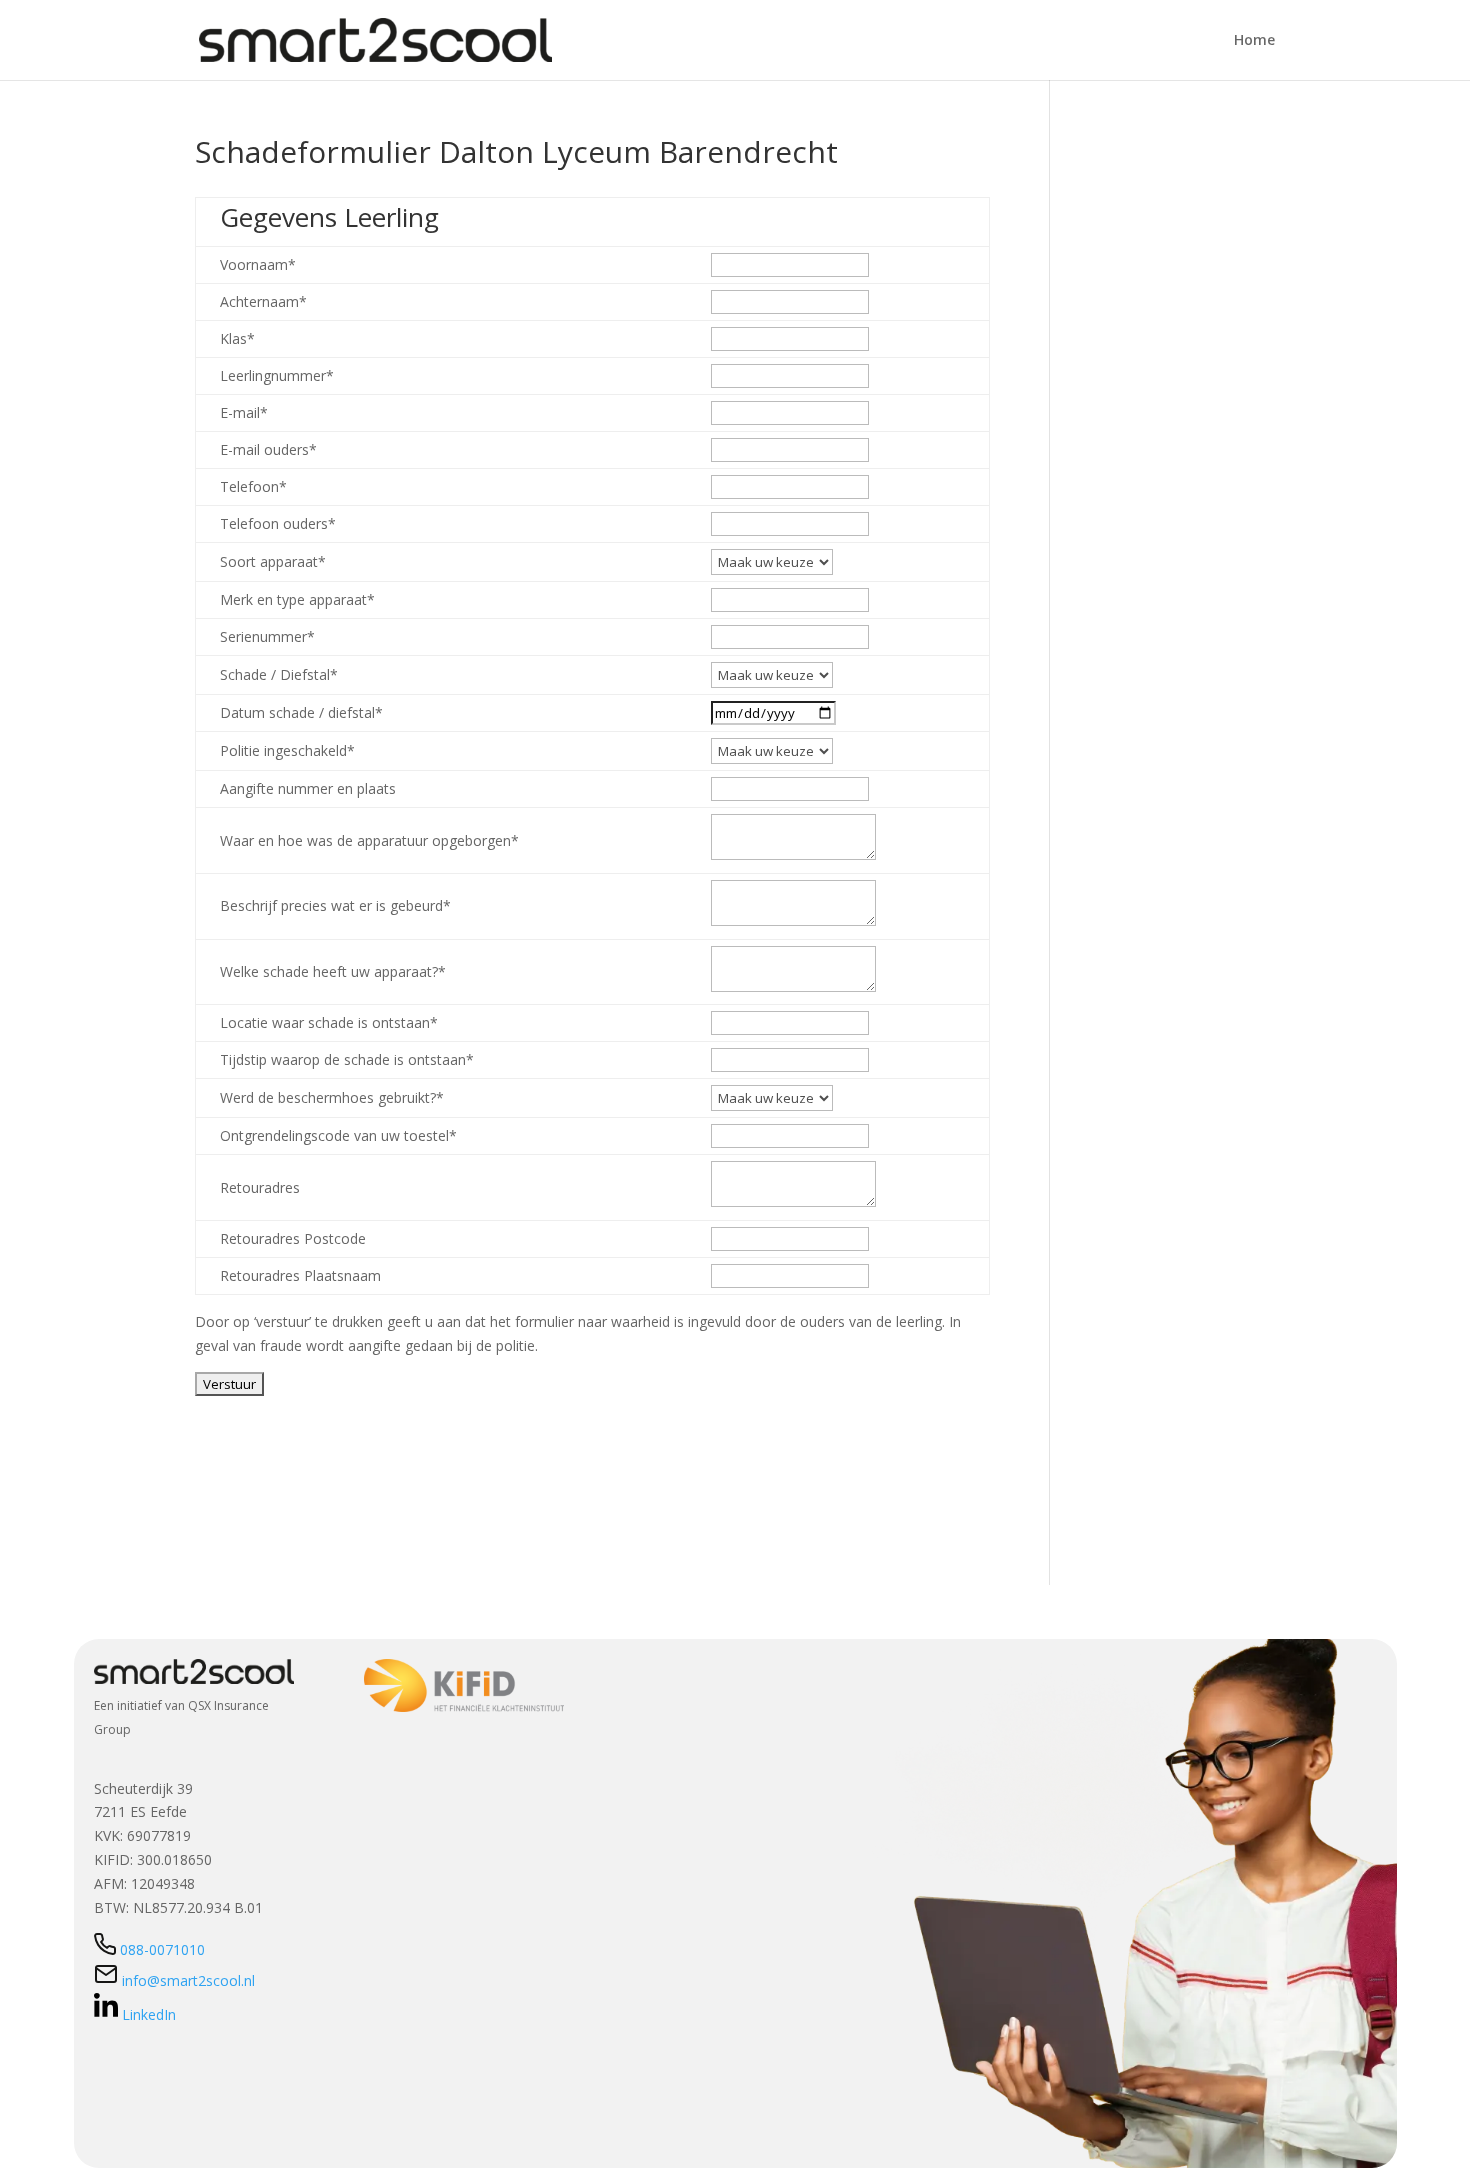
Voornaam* (258, 264)
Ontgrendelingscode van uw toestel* (338, 1135)
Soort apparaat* (273, 561)
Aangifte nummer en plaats (308, 788)
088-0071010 (162, 1949)
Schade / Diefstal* (279, 674)
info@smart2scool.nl (186, 1980)
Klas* (237, 338)
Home (1254, 41)
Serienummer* (267, 636)
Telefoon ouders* (278, 523)
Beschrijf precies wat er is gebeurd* (335, 905)
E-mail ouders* (268, 449)
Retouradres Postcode (293, 1238)
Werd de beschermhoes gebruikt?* (332, 1097)
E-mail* (244, 412)
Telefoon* (253, 486)
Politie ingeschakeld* (287, 750)
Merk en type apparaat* (297, 599)
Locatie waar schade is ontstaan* (329, 1022)
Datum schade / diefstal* (301, 712)
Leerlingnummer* (277, 375)
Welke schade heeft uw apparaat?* (333, 971)
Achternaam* (263, 301)
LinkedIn (149, 2014)
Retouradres (260, 1187)
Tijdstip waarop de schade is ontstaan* (347, 1059)
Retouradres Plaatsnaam (300, 1275)
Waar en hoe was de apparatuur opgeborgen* (369, 840)
